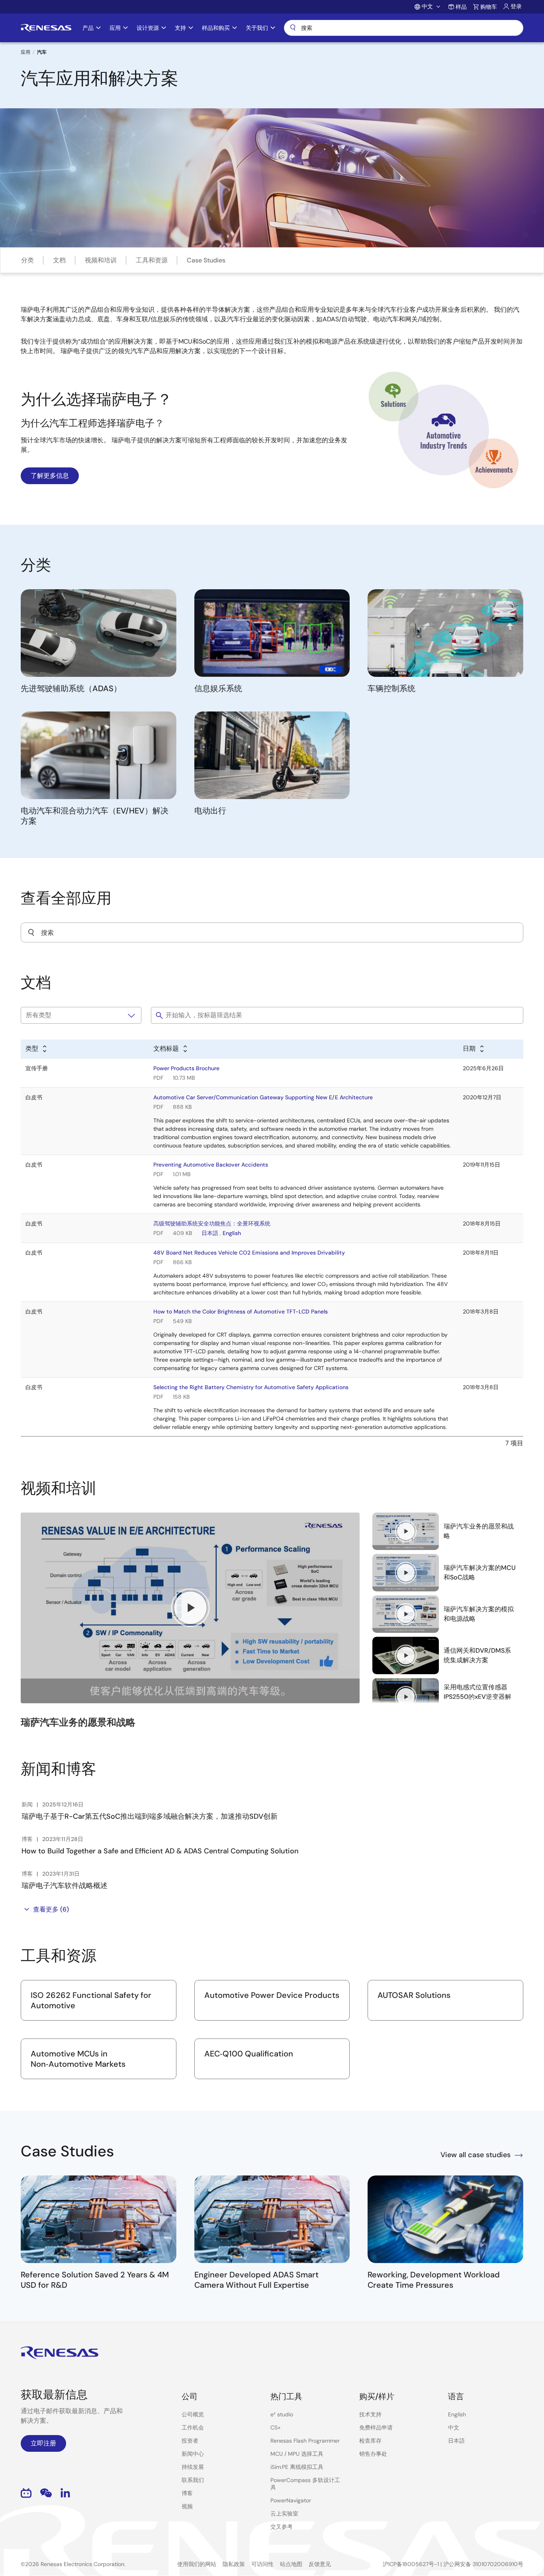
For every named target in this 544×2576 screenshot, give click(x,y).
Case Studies (206, 260)
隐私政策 (234, 2564)
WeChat (46, 2493)
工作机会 (193, 2427)
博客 (187, 2493)
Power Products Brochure (186, 1068)
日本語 (210, 1233)
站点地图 (291, 2564)
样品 (461, 7)
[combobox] (272, 932)
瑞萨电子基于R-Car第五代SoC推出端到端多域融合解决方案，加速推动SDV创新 (150, 1816)
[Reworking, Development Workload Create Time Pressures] (445, 2219)
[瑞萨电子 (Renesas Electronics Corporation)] (46, 28)
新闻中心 (193, 2454)
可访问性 (262, 2564)
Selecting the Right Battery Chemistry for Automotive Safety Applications (251, 1387)
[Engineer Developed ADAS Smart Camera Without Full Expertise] (272, 2219)
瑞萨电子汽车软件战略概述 (65, 1886)
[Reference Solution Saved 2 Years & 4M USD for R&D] (99, 2219)
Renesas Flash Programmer (305, 2441)
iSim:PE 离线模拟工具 (297, 2467)
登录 (516, 6)
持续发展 (193, 2467)
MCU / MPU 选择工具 (297, 2454)
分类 (27, 260)
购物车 (489, 7)
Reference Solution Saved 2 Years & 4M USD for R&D (95, 2280)
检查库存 (370, 2441)
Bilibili (26, 2493)
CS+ (276, 2427)
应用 (25, 52)
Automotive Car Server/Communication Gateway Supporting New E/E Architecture (263, 1097)
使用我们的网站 (197, 2564)
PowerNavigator (291, 2500)
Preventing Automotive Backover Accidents (211, 1165)
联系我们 (193, 2480)
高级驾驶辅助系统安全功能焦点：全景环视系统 (212, 1224)
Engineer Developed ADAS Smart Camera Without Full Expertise (256, 2280)
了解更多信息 (50, 476)
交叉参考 (282, 2527)
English (232, 1233)
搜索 (404, 28)
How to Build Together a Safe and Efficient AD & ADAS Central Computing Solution (160, 1851)
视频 (187, 2506)
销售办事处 (373, 2454)
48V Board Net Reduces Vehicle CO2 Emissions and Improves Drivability (249, 1253)
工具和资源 (152, 260)
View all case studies (476, 2155)
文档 (59, 260)
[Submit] (31, 932)
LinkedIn (65, 2493)
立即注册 (43, 2443)
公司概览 (193, 2414)
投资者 (190, 2441)
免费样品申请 (376, 2427)
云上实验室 (284, 2513)
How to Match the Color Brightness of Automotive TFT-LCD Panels (241, 1311)
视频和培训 (101, 260)
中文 (454, 2427)
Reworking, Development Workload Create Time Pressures (434, 2280)
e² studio (282, 2414)
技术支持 (370, 2414)
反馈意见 (320, 2564)
